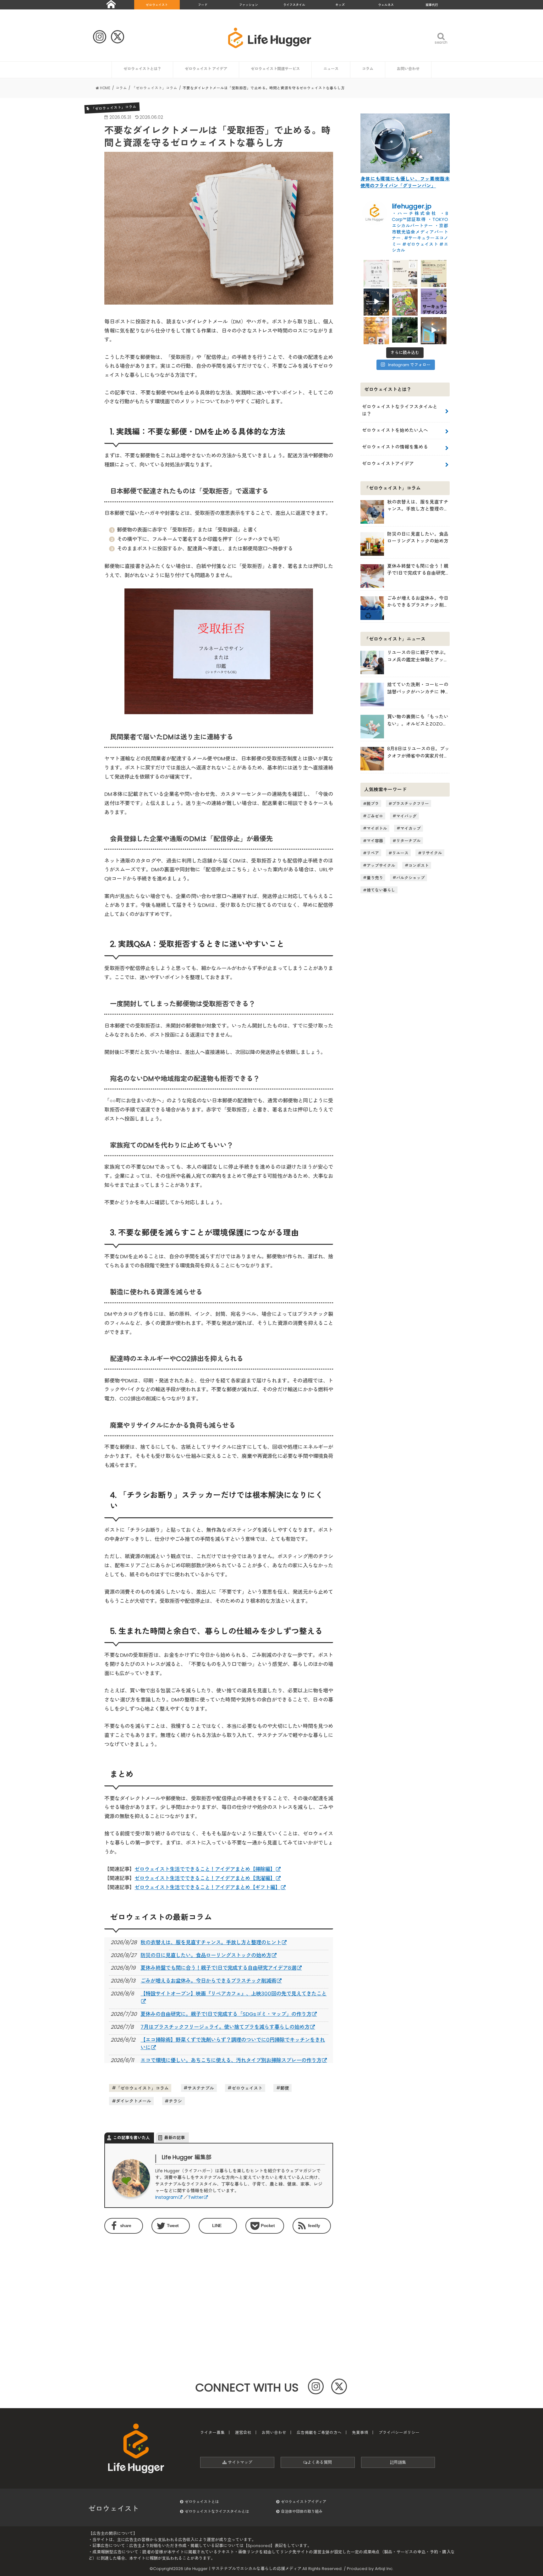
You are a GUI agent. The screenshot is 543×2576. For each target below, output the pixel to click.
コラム (368, 69)
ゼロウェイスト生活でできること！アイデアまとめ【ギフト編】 (207, 1887)
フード (203, 5)
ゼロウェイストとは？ (142, 69)
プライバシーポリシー (399, 2433)
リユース (400, 853)
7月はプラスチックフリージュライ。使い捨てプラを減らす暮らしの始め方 (225, 2027)
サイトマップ (239, 2462)
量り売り (375, 877)
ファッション (249, 5)
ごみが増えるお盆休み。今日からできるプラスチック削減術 (208, 1981)
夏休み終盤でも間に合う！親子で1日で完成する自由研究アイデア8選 (218, 1968)
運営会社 (243, 2433)
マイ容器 (375, 841)
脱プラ (373, 804)
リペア (373, 853)
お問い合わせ (408, 69)
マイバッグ (406, 816)
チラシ (175, 2101)
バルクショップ (411, 877)
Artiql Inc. (384, 2569)
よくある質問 (320, 2462)
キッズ (340, 5)
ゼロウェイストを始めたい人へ (395, 430)
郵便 (285, 2088)
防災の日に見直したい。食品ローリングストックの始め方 (206, 1955)
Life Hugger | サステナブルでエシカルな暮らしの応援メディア (243, 2569)
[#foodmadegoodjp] (433, 330)
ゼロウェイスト (157, 5)
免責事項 (360, 2433)
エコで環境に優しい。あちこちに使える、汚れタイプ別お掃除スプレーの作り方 (231, 2060)
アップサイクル (381, 865)
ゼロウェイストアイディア (304, 2502)
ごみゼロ (375, 816)
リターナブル (409, 841)
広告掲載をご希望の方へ (319, 2433)
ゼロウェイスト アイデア (206, 69)
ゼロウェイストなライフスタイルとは (217, 2511)
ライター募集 (212, 2433)
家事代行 (432, 5)
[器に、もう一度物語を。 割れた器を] (405, 273)
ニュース (331, 69)
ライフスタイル (294, 5)
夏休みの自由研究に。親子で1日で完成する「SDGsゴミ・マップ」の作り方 (226, 2014)
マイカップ (411, 828)
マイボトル (377, 828)
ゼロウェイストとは (202, 2502)
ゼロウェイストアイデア (388, 463)
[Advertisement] (160, 2290)
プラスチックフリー (411, 804)
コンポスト (419, 865)
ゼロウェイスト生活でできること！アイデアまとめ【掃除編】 (205, 1869)
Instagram (167, 2197)
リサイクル (432, 853)
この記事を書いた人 (132, 2138)
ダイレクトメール (134, 2101)
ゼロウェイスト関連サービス (275, 69)
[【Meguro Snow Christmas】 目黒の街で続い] (376, 301)
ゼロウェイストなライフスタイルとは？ (400, 410)
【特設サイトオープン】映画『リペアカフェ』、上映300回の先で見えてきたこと (233, 1994)
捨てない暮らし (381, 890)
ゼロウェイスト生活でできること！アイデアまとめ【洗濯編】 (205, 1878)
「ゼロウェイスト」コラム (142, 2088)
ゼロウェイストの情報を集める (395, 447)
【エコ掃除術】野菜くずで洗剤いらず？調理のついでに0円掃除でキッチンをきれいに (233, 2044)
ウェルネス (386, 5)
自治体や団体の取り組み (302, 2511)
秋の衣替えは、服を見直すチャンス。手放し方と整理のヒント (211, 1942)
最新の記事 (175, 2138)
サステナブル (201, 2088)
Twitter (196, 2197)
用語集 (400, 2462)
